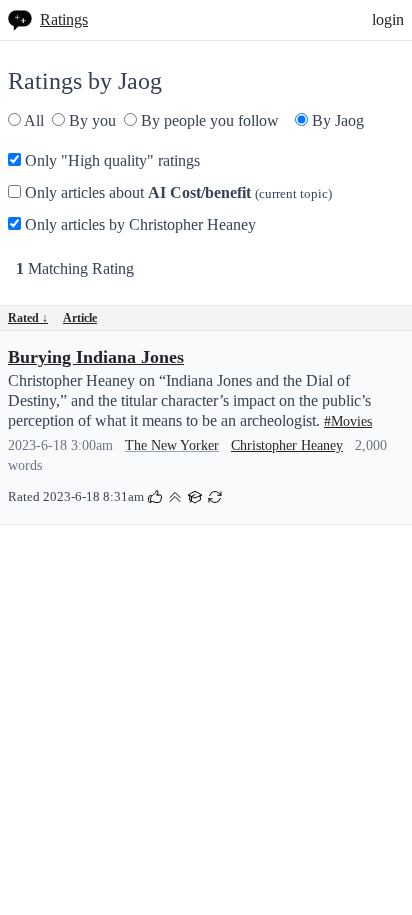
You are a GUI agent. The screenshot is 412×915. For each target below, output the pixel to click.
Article (80, 318)
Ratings (64, 19)
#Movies (348, 421)
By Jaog (336, 120)
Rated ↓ (28, 318)
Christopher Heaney (287, 445)
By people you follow (208, 120)
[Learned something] (195, 495)
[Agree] (155, 495)
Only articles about (176, 192)
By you (90, 120)
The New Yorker (172, 445)
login (388, 19)
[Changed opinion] (215, 495)
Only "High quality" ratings (110, 160)
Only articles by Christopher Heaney (138, 224)
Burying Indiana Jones (96, 357)
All (32, 120)
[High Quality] (175, 495)
